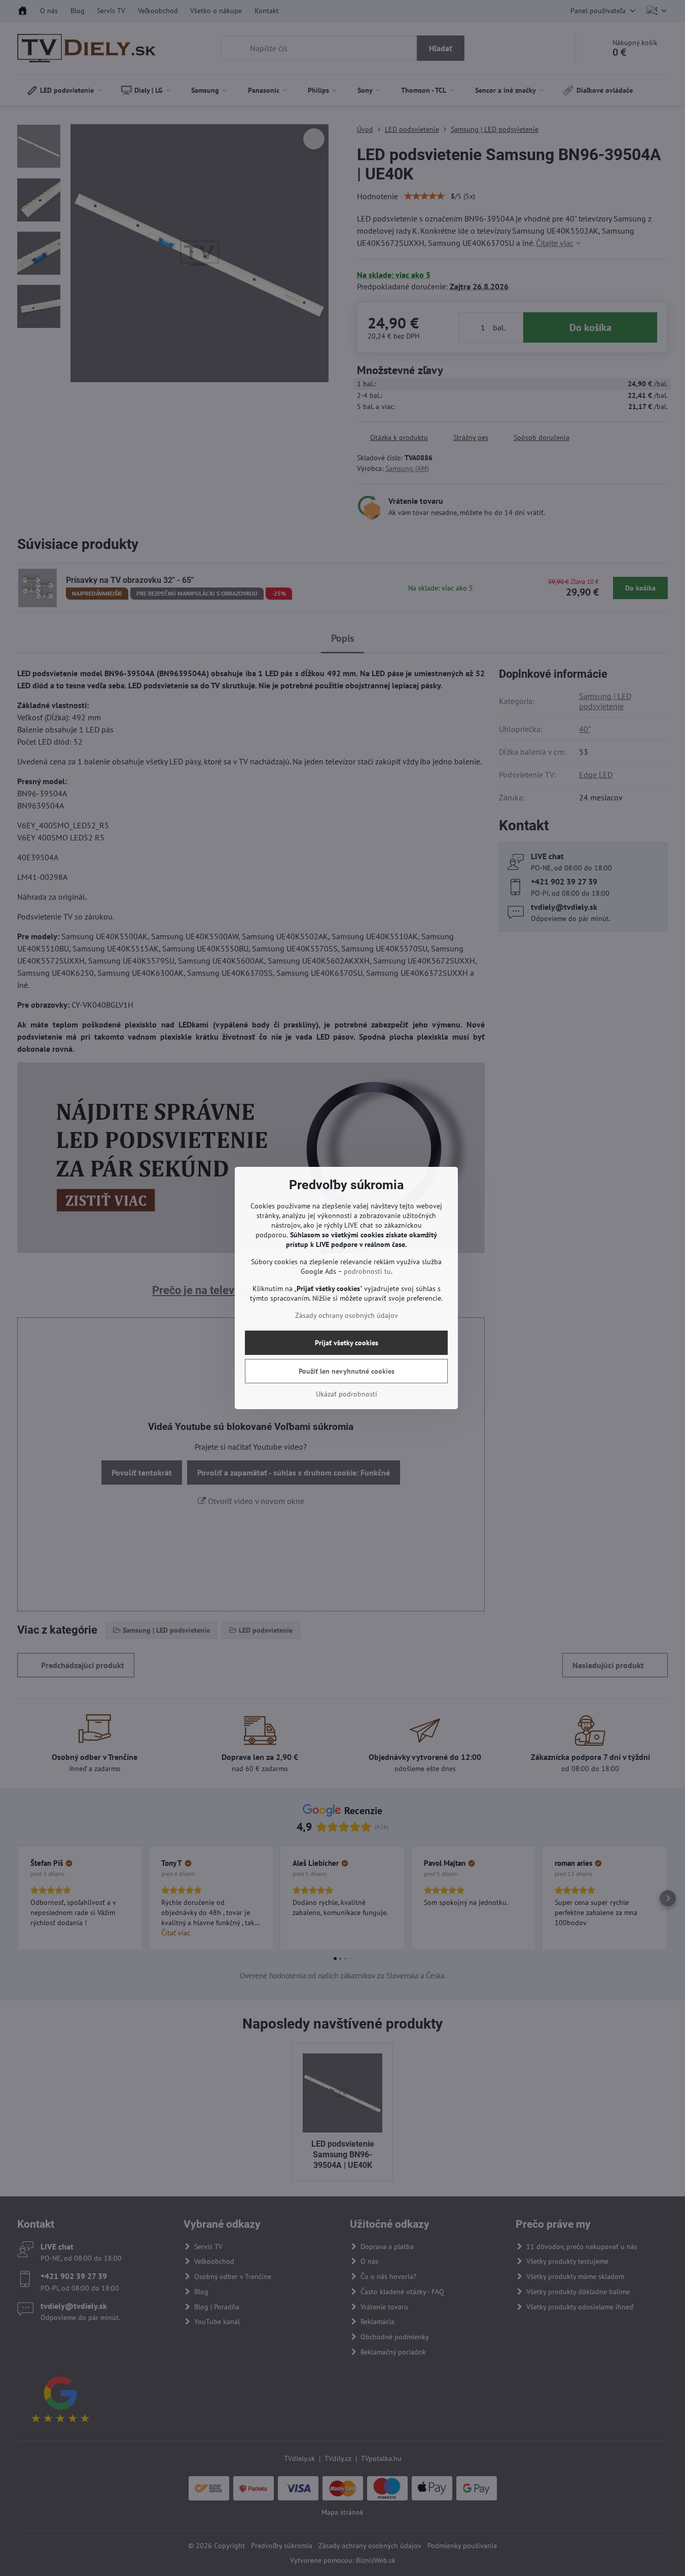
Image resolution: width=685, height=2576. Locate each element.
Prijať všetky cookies (347, 1343)
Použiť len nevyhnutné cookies (347, 1371)
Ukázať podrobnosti (347, 1394)
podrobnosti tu (367, 1271)
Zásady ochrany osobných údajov (347, 1315)
